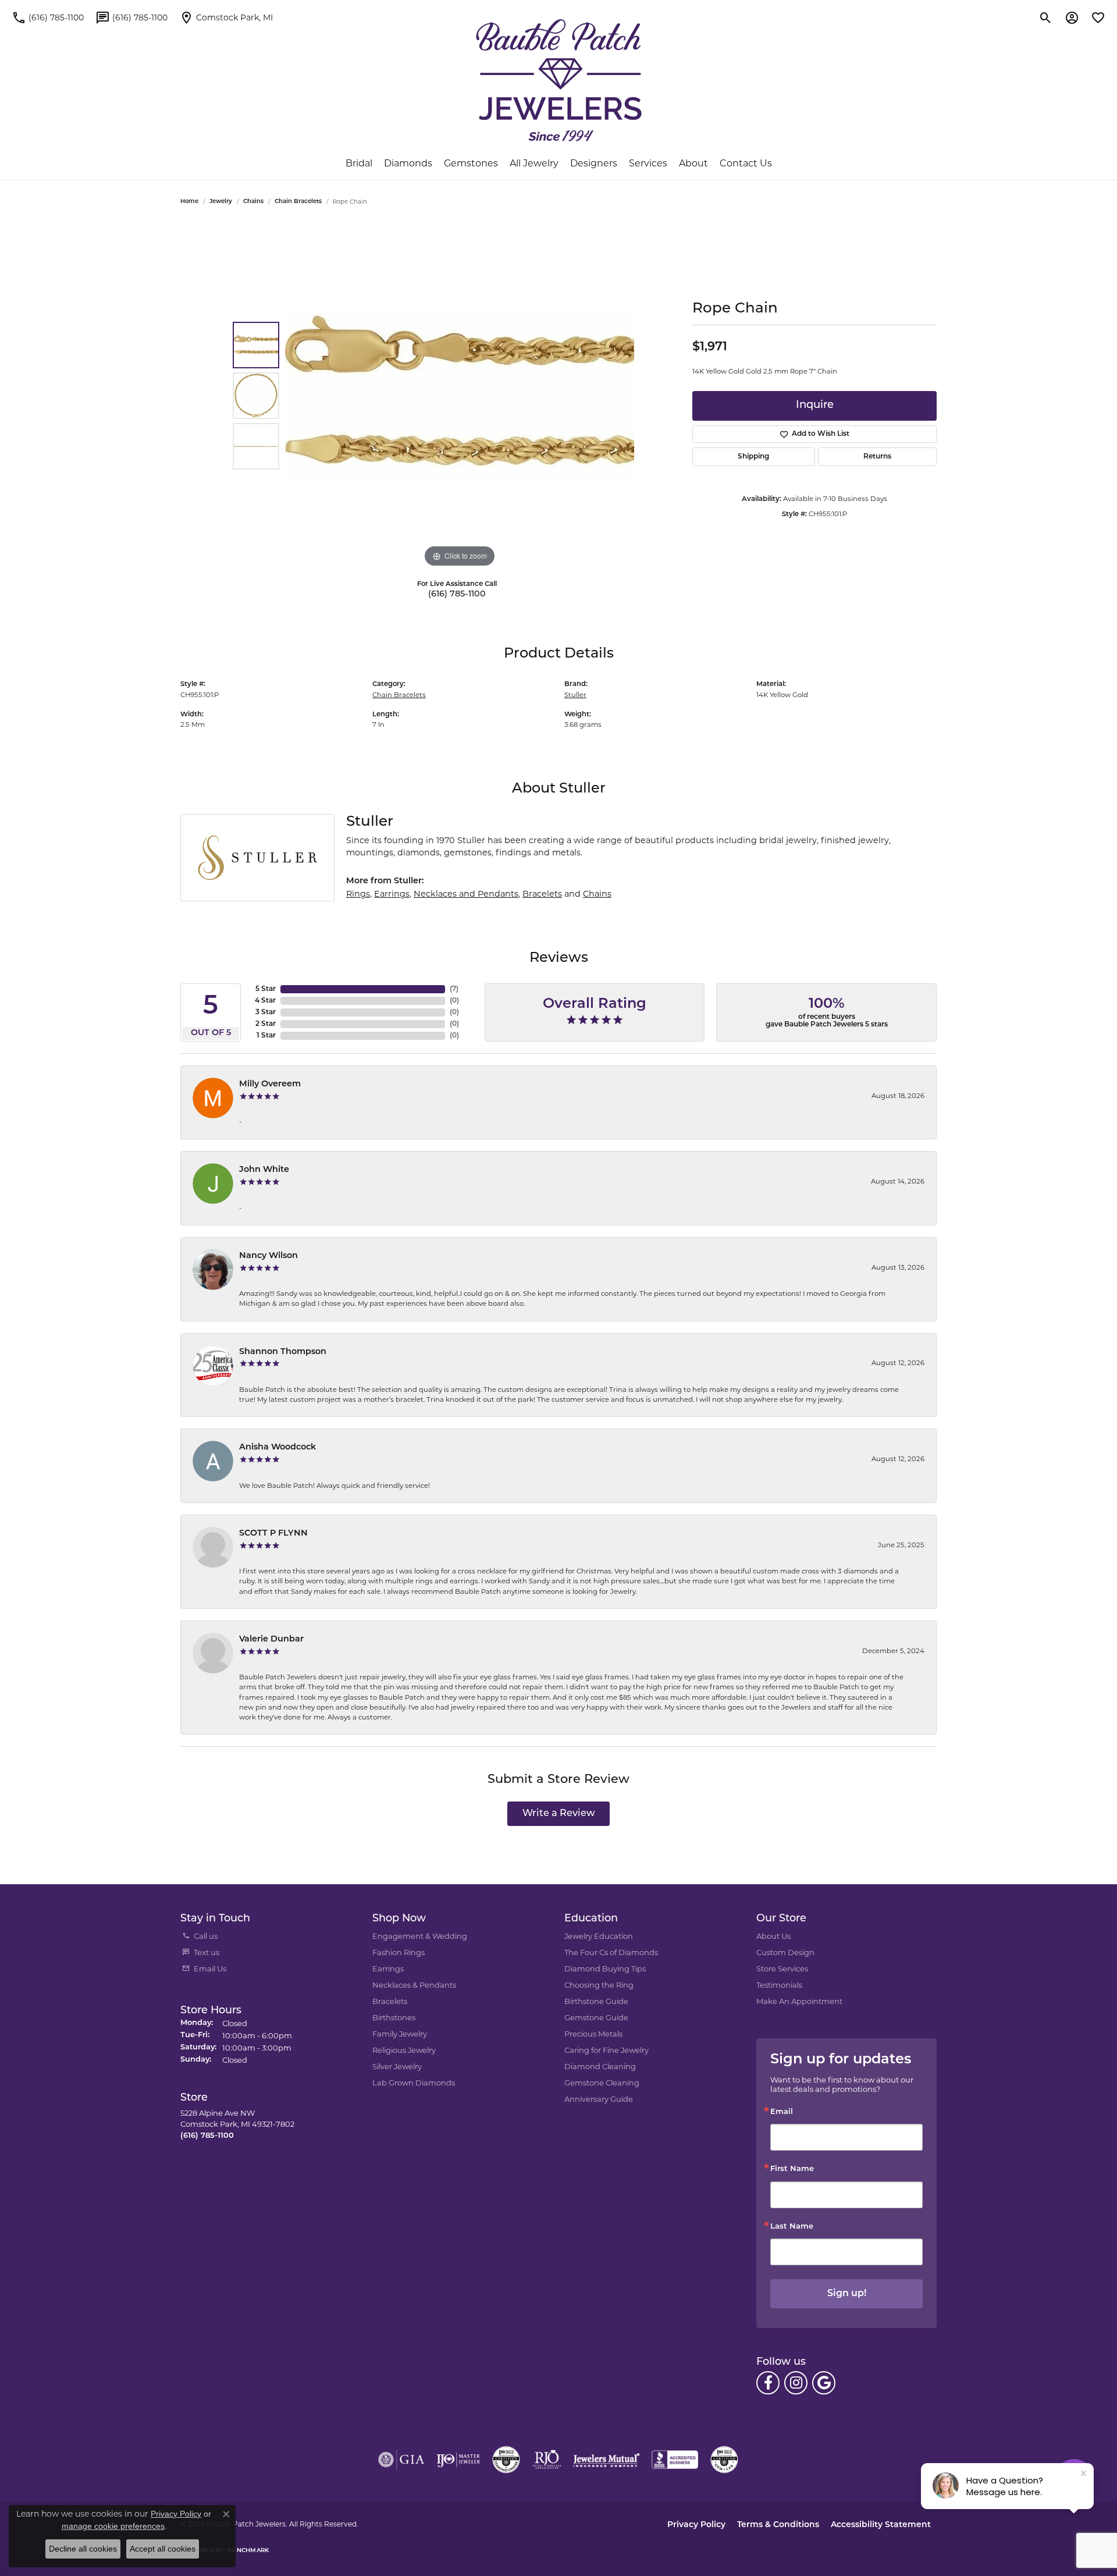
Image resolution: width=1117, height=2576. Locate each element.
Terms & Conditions (778, 2525)
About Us (773, 1936)
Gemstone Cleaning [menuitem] (602, 2083)
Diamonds (408, 163)
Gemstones (471, 163)
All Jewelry (534, 163)
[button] (1046, 17)
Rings (358, 894)
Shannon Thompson (283, 1352)
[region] (460, 396)
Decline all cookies (83, 2549)
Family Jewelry (400, 2034)
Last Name (792, 2227)
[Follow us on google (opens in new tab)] (824, 2383)
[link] (48, 17)
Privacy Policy (696, 2525)
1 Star (266, 1036)
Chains (253, 202)
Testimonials (779, 1985)
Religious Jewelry (404, 2050)
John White (264, 1170)
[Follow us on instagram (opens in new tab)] (796, 2383)
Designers (594, 163)
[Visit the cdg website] (506, 2460)
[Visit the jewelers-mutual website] (606, 2460)
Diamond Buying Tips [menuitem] (605, 1969)
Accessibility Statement (881, 2525)
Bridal (359, 163)
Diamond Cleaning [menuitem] (600, 2066)
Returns (877, 457)
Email (782, 2112)
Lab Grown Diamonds (414, 2083)
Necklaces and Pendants (466, 894)
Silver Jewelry (397, 2066)
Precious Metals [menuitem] (593, 2034)
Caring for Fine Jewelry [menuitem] (606, 2050)
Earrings (392, 894)
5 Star (266, 989)
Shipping (753, 457)
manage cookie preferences (113, 2526)
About (693, 163)
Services (648, 163)
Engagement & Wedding (420, 1936)
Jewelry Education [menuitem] (599, 1936)
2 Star (266, 1024)
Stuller (575, 695)
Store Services (782, 1969)
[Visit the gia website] (401, 2460)
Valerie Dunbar (271, 1639)
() (454, 989)
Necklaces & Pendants (414, 1985)
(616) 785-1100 (457, 594)
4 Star (265, 1001)
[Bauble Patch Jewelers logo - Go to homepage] (559, 80)
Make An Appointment (799, 2001)
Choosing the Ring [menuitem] (599, 1985)
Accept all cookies (163, 2549)
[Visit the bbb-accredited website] (675, 2460)
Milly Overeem (270, 1084)
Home (189, 202)
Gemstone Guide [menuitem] (596, 2017)
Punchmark (248, 2551)
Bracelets (542, 894)
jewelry (221, 202)
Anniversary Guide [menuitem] (599, 2099)
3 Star (266, 1012)
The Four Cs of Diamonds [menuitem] (611, 1952)
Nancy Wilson (268, 1256)
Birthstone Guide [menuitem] (596, 2001)
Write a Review (559, 1814)
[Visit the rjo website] (547, 2460)
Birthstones (394, 2017)
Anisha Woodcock (278, 1447)
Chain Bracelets (298, 202)
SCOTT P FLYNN (273, 1534)
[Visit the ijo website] (458, 2460)
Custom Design (785, 1952)
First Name (792, 2169)
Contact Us (746, 163)
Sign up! (847, 2294)
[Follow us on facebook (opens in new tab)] (768, 2383)
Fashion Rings (399, 1952)
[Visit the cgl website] (724, 2460)
